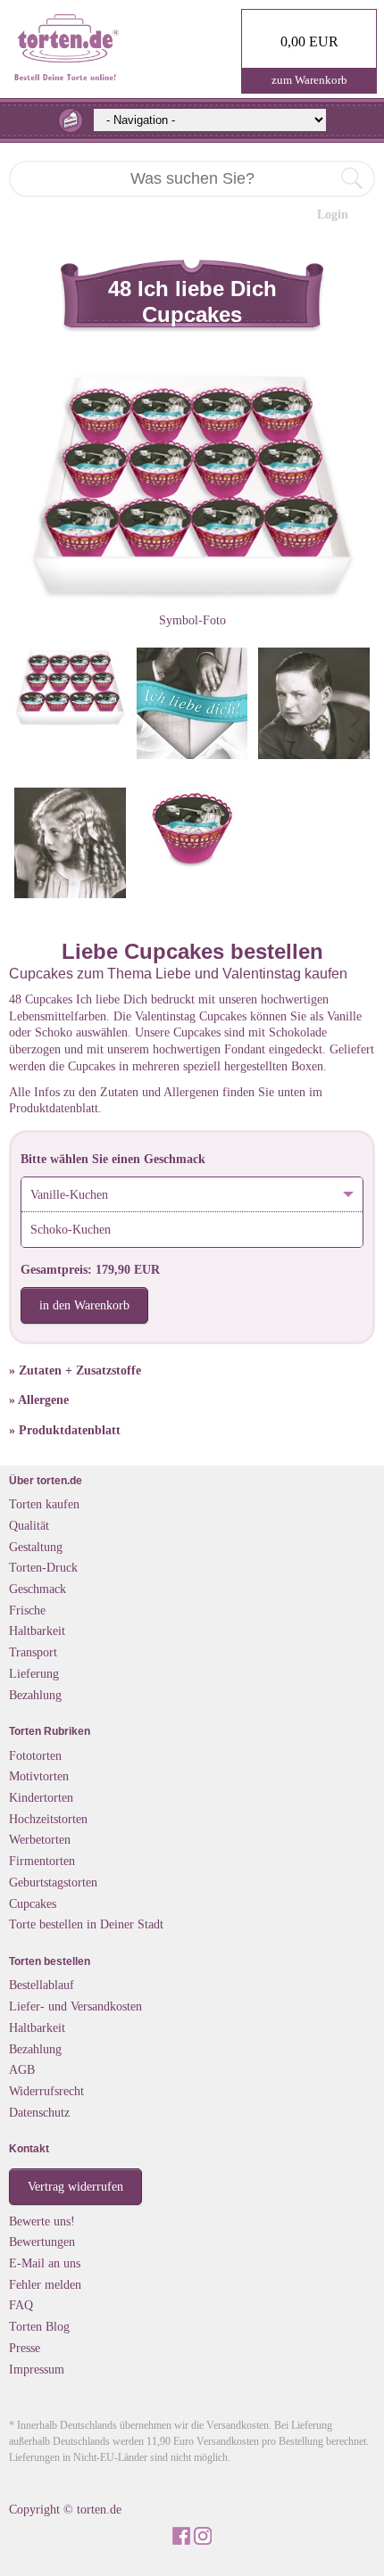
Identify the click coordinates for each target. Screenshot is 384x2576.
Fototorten (35, 1755)
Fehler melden (45, 2284)
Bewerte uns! (42, 2221)
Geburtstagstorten (53, 1882)
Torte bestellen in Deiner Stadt (86, 1924)
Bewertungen (42, 2242)
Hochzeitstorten (48, 1819)
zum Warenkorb (309, 80)
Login (333, 214)
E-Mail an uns (45, 2263)
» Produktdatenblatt (65, 1430)
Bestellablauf (42, 1985)
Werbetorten (40, 1839)
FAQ (21, 2305)
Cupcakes (33, 1903)
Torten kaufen (44, 1504)
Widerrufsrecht (46, 2091)
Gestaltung (36, 1547)
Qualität (29, 1525)
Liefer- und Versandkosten (75, 2006)
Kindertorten (41, 1797)
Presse (25, 2348)
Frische (27, 1610)
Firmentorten (42, 1861)
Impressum (37, 2369)
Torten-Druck (43, 1567)
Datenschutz (39, 2112)
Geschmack (38, 1589)
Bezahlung (35, 1695)
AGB (22, 2069)
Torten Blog (39, 2326)
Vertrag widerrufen (75, 2186)
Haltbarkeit (37, 1631)
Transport (33, 1652)
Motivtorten (39, 1776)
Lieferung (34, 1673)
